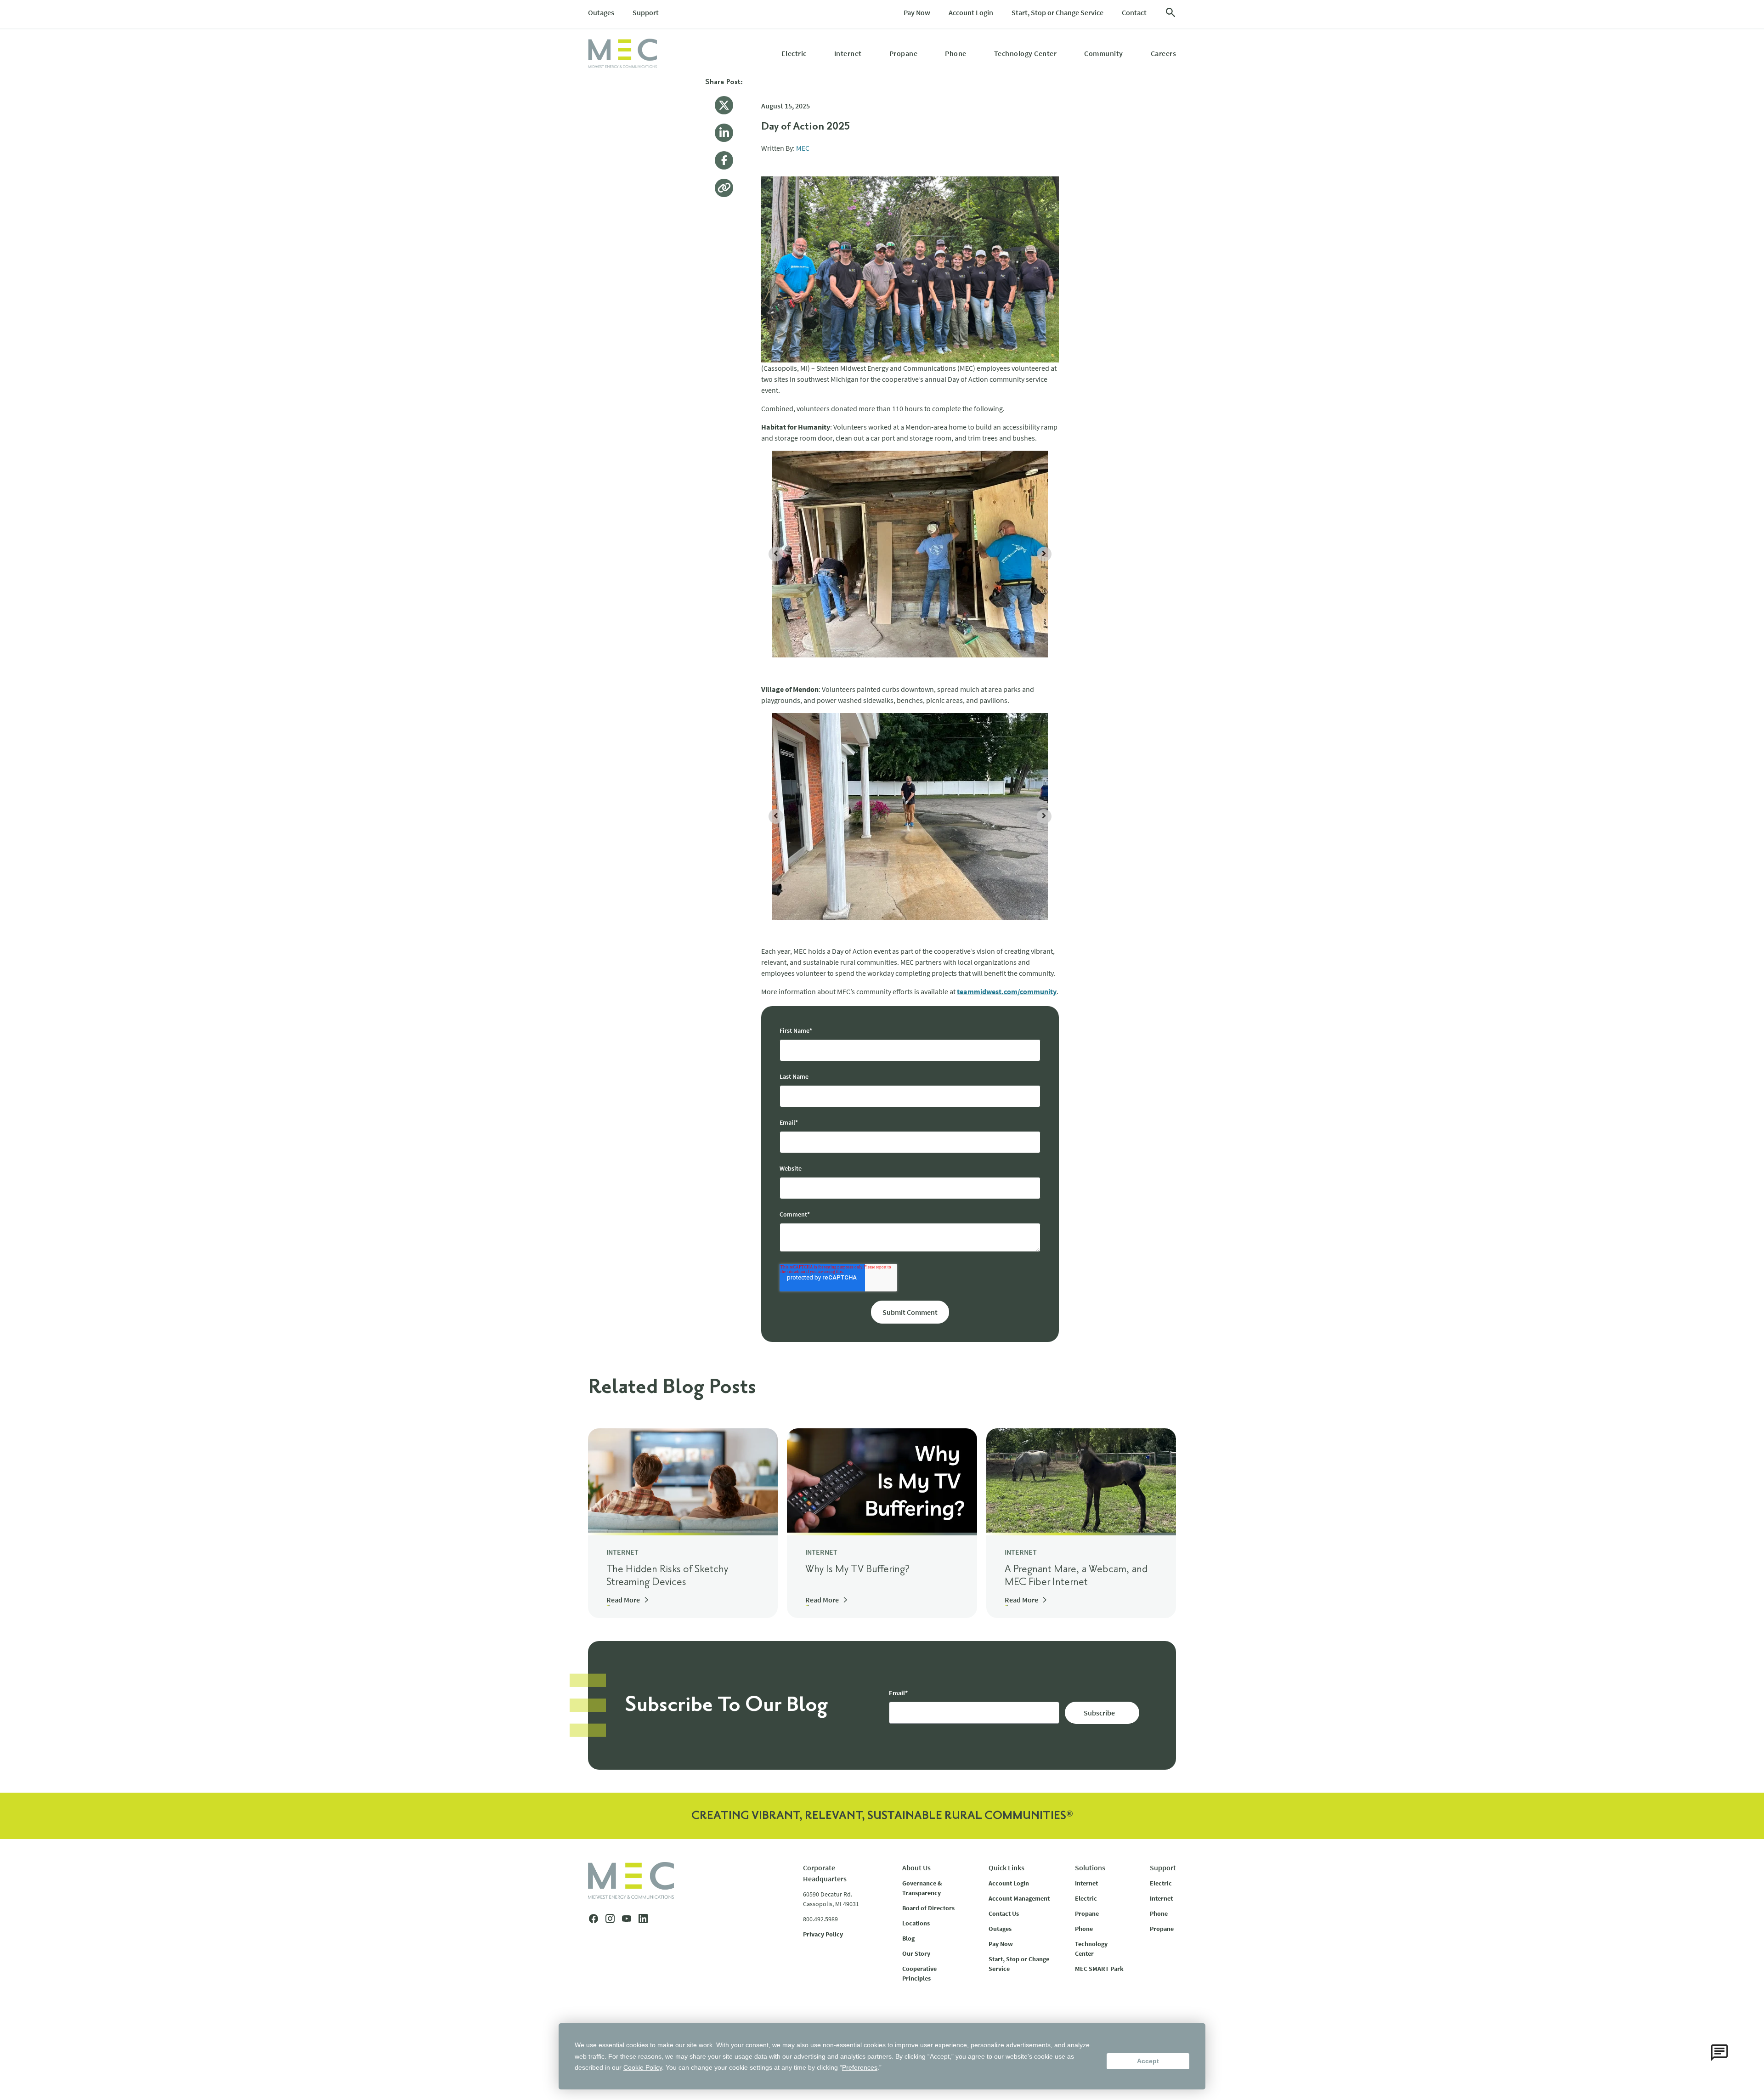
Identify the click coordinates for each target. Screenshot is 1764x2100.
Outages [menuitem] (601, 12)
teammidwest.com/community (1007, 991)
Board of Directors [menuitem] (928, 1908)
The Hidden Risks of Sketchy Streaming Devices (667, 1576)
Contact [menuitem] (1134, 12)
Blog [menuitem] (908, 1938)
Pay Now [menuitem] (917, 12)
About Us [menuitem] (916, 1868)
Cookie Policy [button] (643, 2067)
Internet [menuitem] (848, 53)
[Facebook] (724, 160)
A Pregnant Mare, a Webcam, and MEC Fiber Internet (1076, 1576)
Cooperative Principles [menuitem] (919, 1973)
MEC (803, 148)
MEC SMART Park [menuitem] (1099, 1969)
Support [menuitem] (646, 12)
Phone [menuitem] (956, 53)
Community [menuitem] (1104, 53)
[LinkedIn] (724, 133)
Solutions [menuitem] (1090, 1868)
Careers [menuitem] (1164, 53)
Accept (1148, 2061)
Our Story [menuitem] (916, 1953)
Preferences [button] (860, 2067)
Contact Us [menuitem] (1004, 1913)
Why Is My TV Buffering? (857, 1569)
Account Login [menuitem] (971, 12)
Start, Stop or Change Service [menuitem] (1057, 12)
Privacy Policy (823, 1934)
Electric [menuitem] (794, 53)
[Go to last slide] (776, 554)
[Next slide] (1044, 554)
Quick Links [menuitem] (1006, 1868)
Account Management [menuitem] (1019, 1898)
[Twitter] (724, 105)
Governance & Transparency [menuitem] (922, 1888)
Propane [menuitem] (904, 53)
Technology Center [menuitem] (1026, 53)
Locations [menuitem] (916, 1923)
